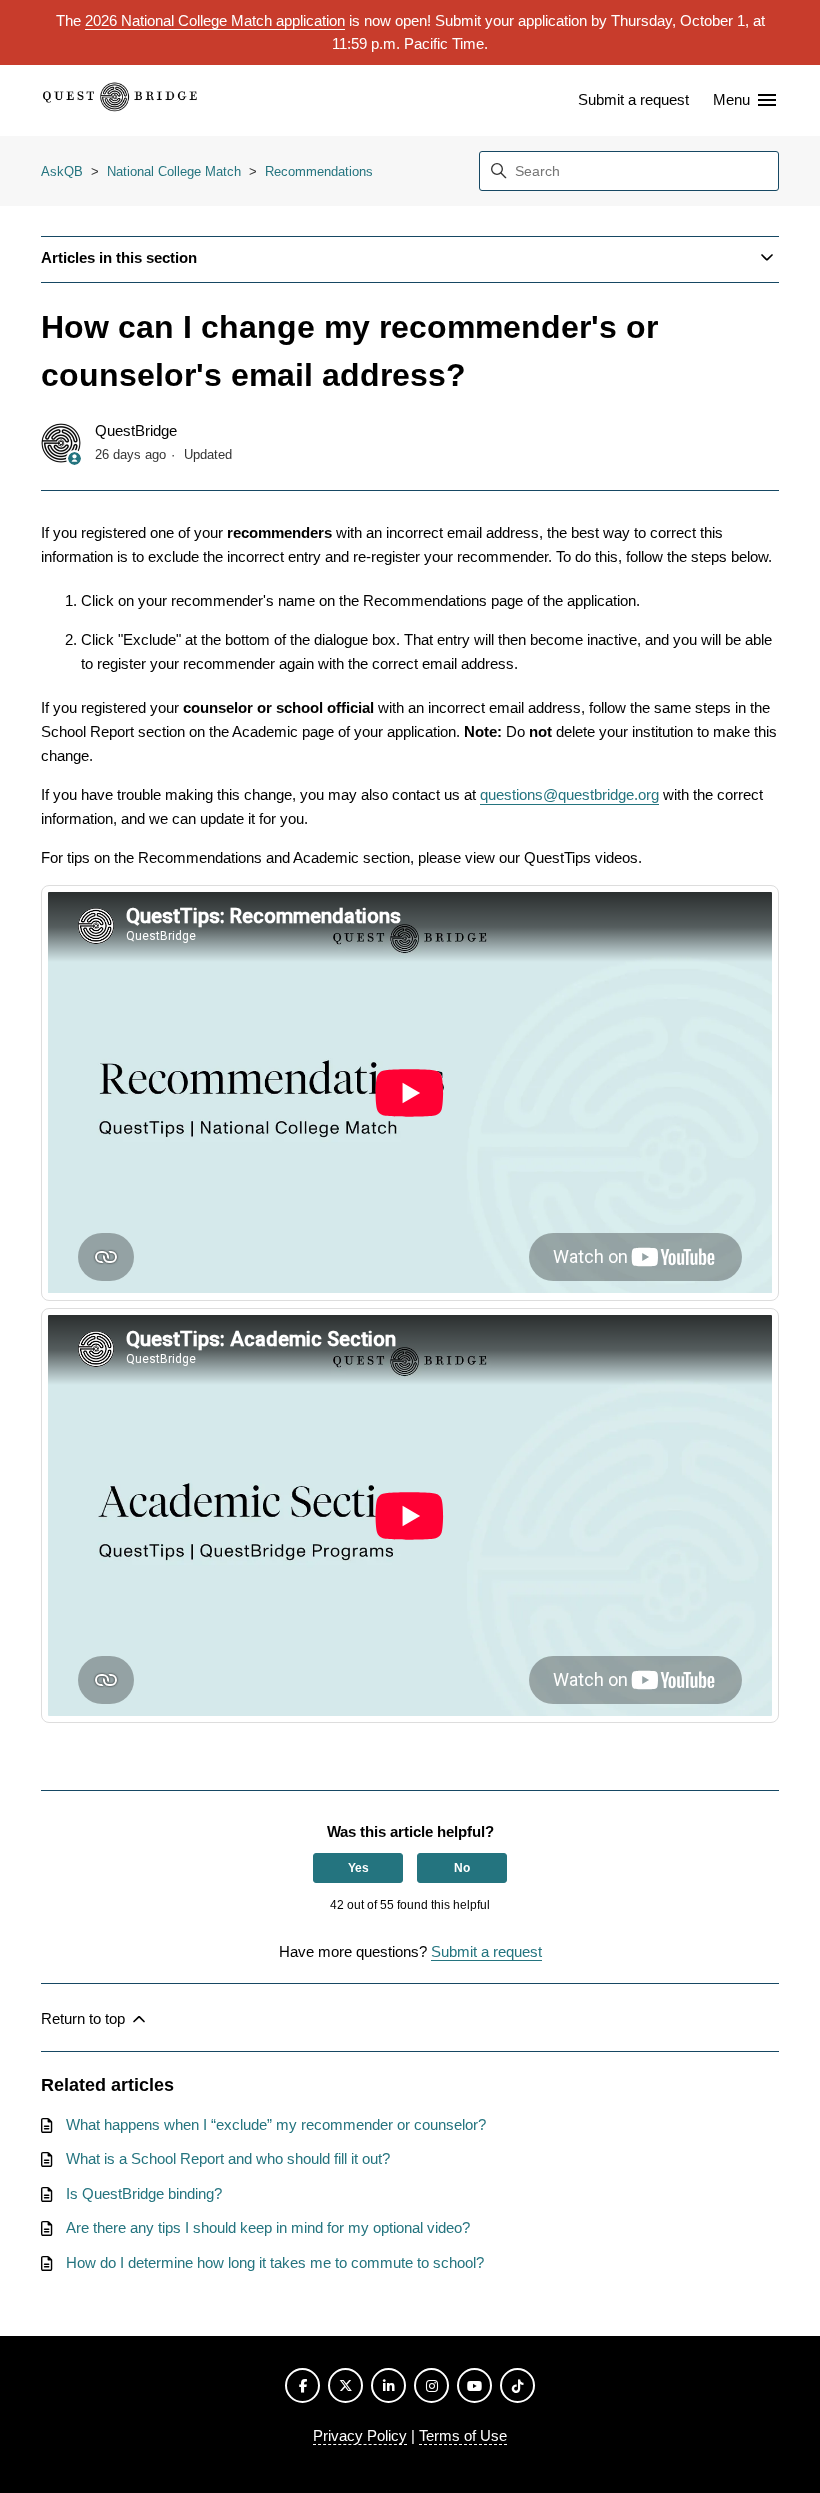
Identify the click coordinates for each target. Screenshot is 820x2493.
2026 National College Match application (215, 20)
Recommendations (319, 171)
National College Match (174, 171)
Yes (358, 1868)
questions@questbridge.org (569, 794)
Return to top (85, 2018)
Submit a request (633, 99)
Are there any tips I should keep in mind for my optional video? (268, 2227)
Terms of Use (463, 2435)
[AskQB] (120, 100)
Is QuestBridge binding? (144, 2193)
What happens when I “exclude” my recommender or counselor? (276, 2124)
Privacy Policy (360, 2435)
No (462, 1868)
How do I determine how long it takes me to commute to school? (275, 2262)
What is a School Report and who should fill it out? (228, 2158)
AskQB (62, 171)
